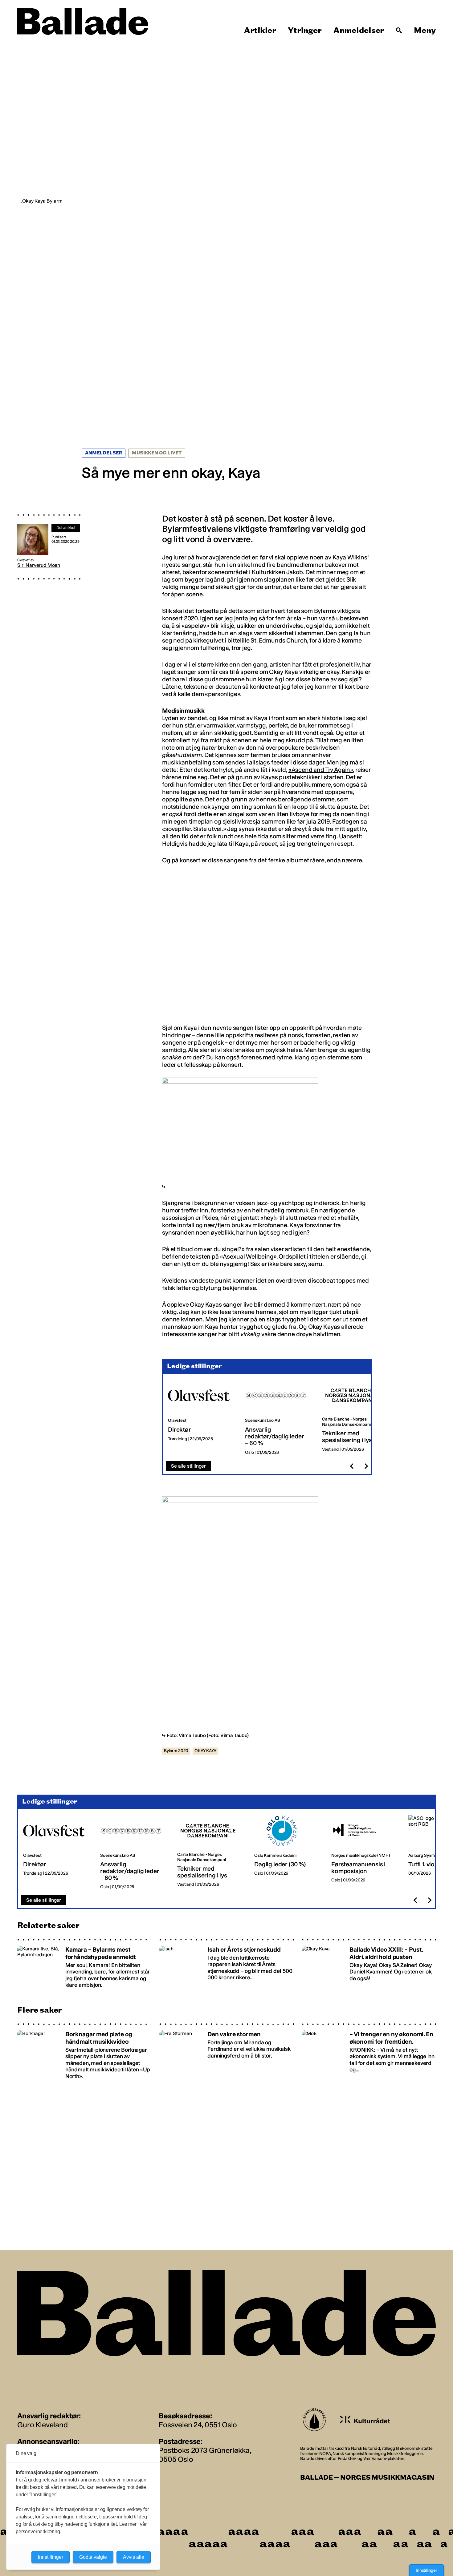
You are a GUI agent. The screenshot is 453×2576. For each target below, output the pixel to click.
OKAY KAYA (205, 1751)
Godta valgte (93, 2557)
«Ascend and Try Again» (321, 770)
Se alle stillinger (188, 1466)
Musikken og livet (157, 453)
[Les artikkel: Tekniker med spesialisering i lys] (356, 1418)
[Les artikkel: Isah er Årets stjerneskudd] (226, 1963)
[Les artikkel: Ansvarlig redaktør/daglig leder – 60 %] (279, 1418)
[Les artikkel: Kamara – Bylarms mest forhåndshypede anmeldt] (84, 1963)
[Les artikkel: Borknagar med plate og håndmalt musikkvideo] (84, 2051)
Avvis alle (134, 2557)
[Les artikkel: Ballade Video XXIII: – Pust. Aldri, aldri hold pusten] (369, 1963)
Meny (425, 30)
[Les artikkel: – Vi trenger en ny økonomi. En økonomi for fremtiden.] (369, 2051)
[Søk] (399, 30)
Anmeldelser (359, 30)
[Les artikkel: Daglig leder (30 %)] (288, 1852)
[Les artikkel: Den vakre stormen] (226, 2051)
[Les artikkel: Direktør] (202, 1418)
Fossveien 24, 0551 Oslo (198, 2425)
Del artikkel (66, 528)
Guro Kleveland (43, 2425)
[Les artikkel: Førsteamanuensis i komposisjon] (365, 1852)
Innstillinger (426, 2570)
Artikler (260, 30)
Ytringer (305, 30)
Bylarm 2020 (176, 1751)
